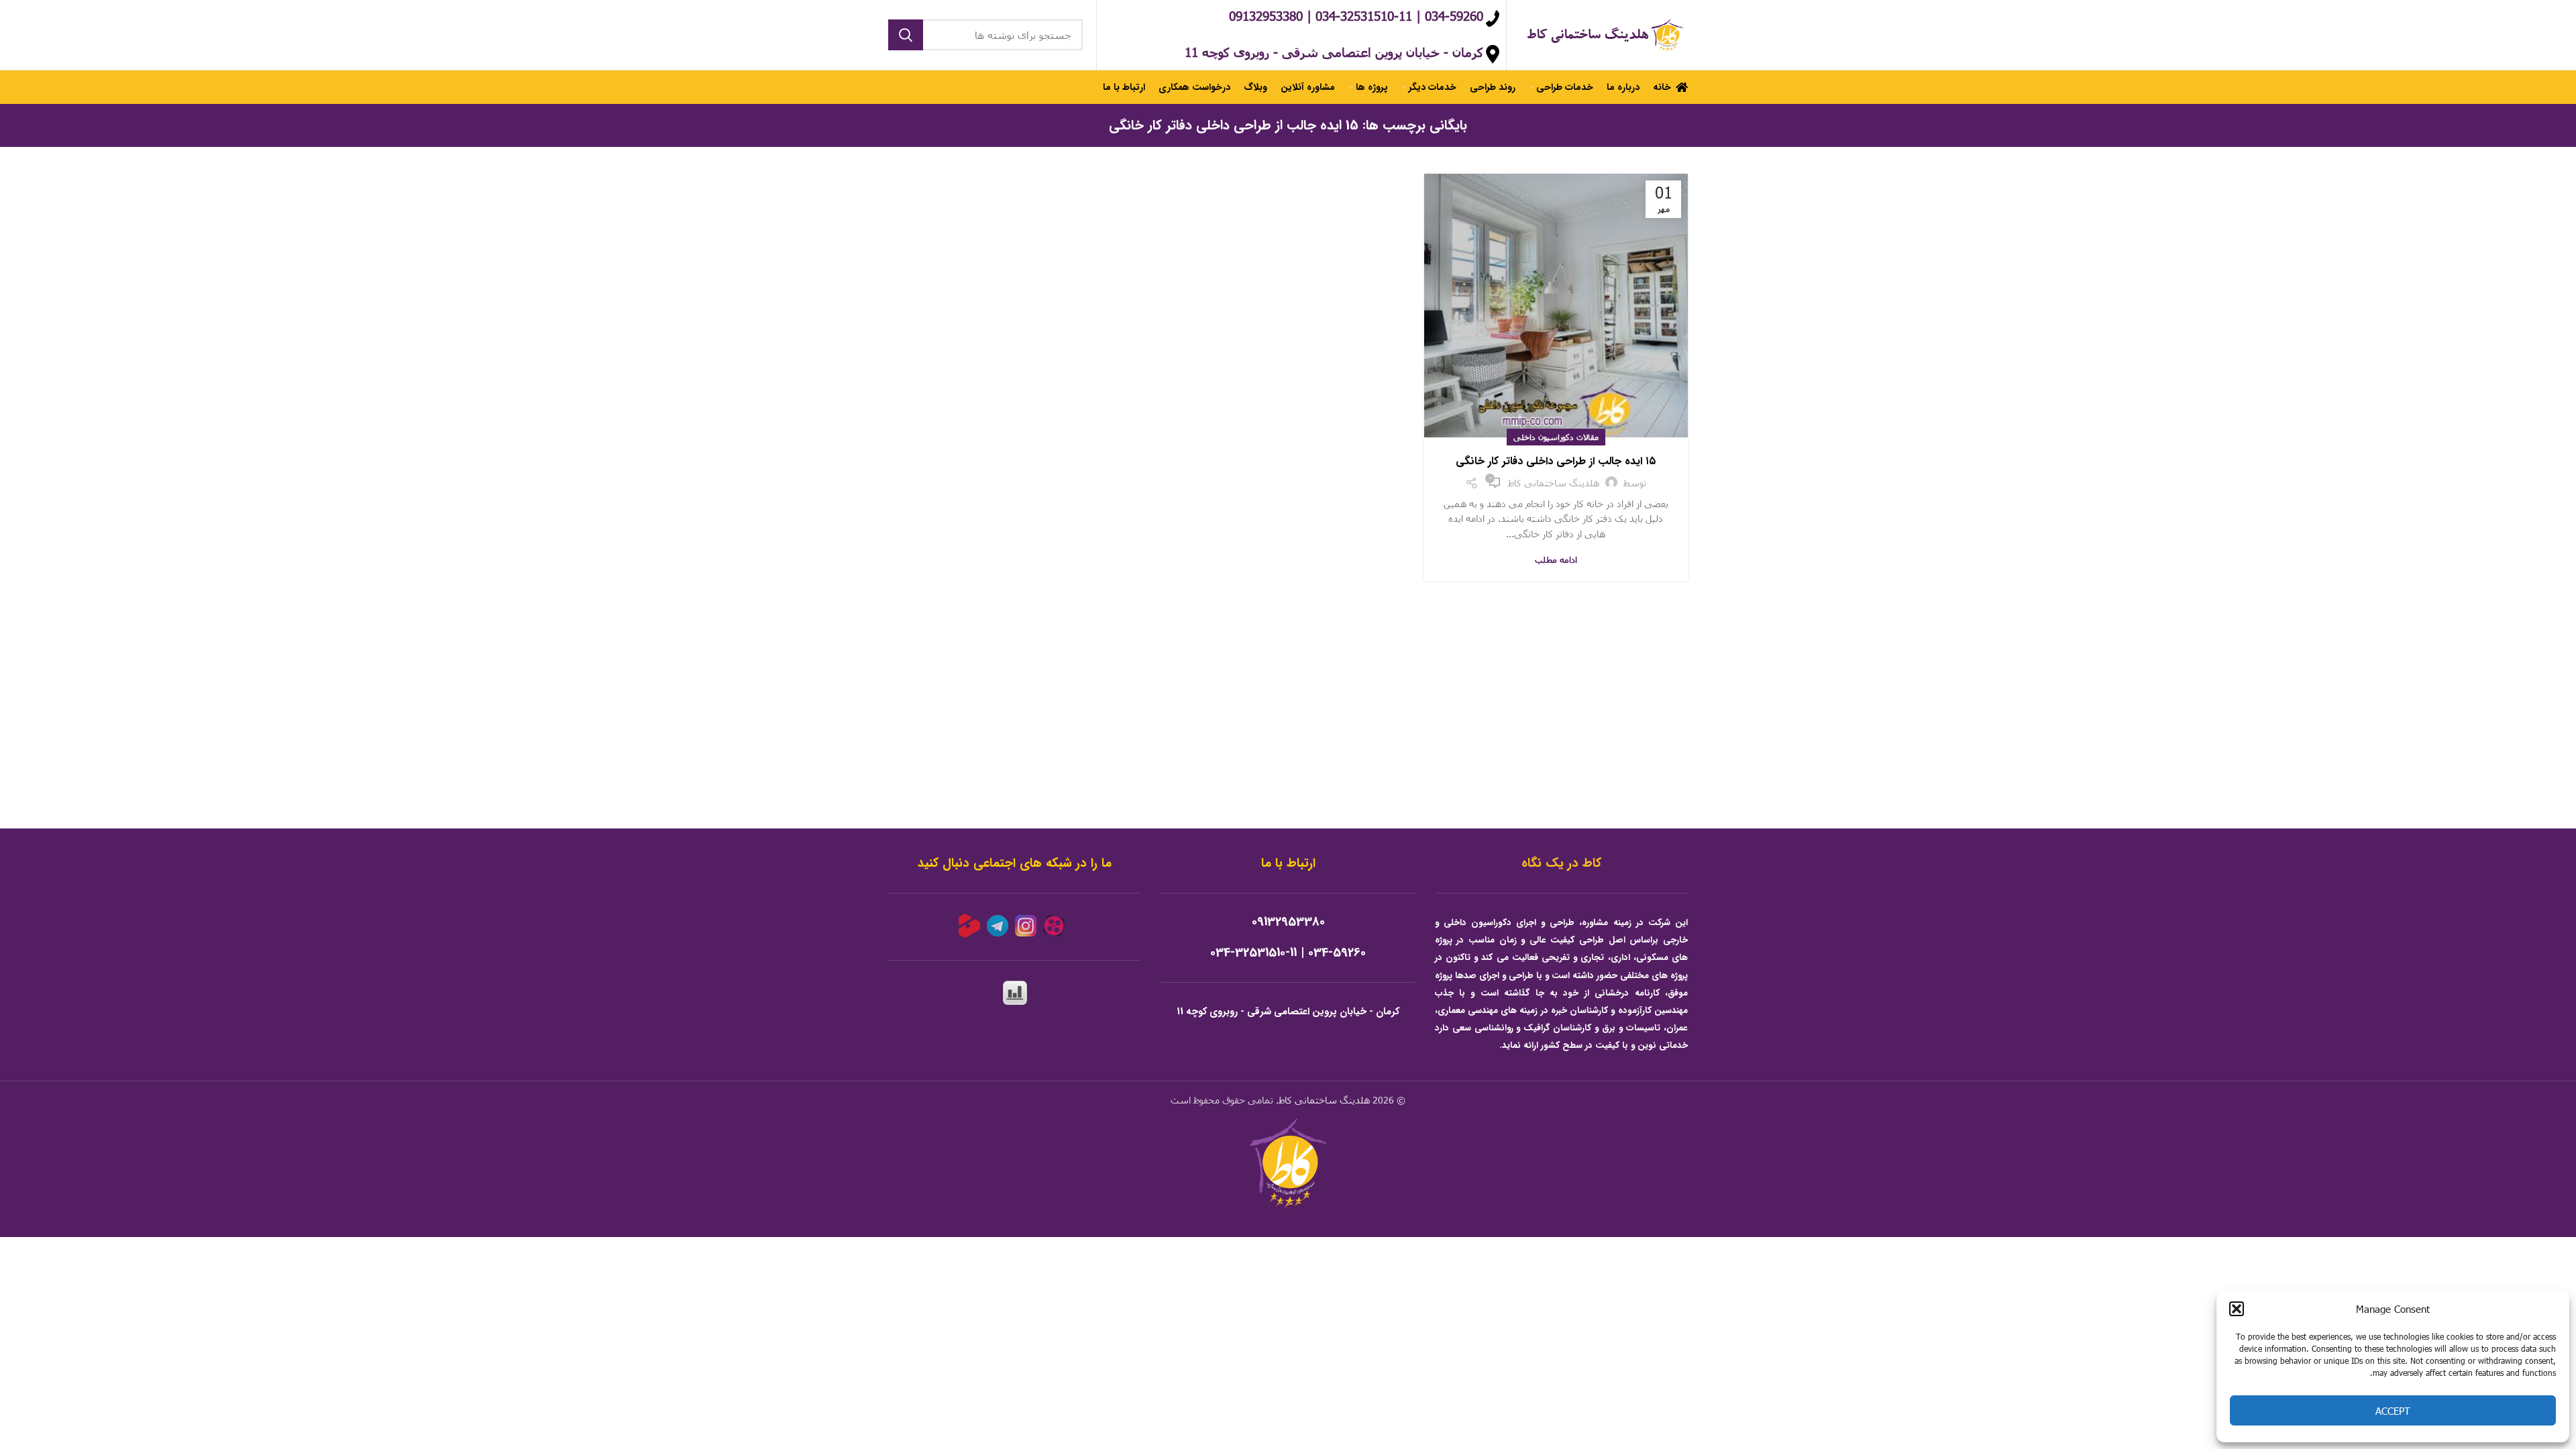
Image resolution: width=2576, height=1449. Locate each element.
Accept (2393, 1411)
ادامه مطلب (1556, 560)
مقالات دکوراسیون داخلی (1556, 437)
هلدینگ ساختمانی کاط (1324, 1100)
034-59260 (1337, 953)
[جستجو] (906, 35)
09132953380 (1288, 922)
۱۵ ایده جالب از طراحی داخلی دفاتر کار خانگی (1556, 461)
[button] (2237, 1309)
